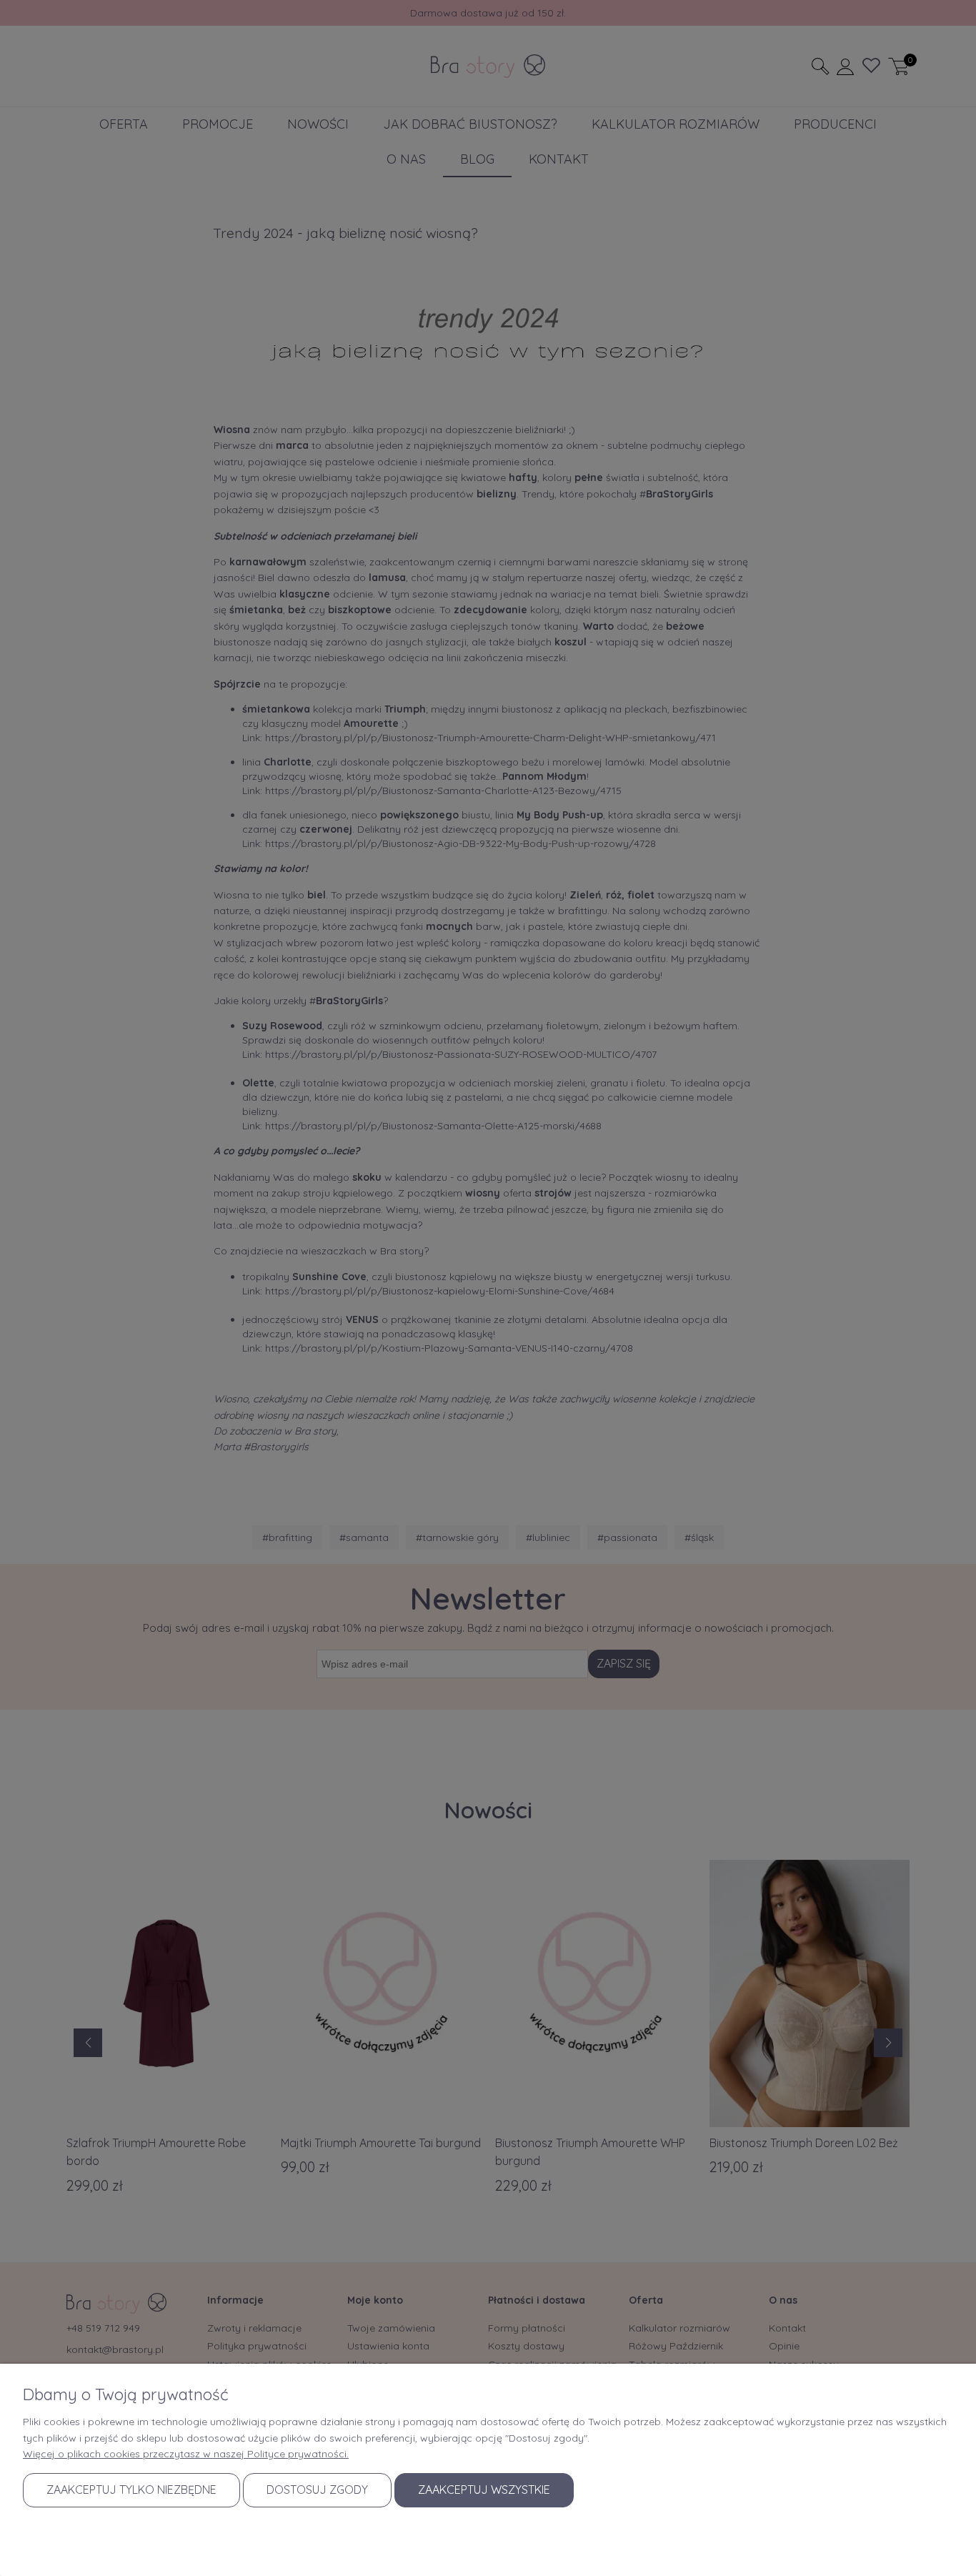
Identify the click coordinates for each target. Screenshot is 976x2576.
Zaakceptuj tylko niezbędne (131, 2490)
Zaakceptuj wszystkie (484, 2490)
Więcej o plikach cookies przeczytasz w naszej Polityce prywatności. (186, 2454)
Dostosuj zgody (317, 2490)
